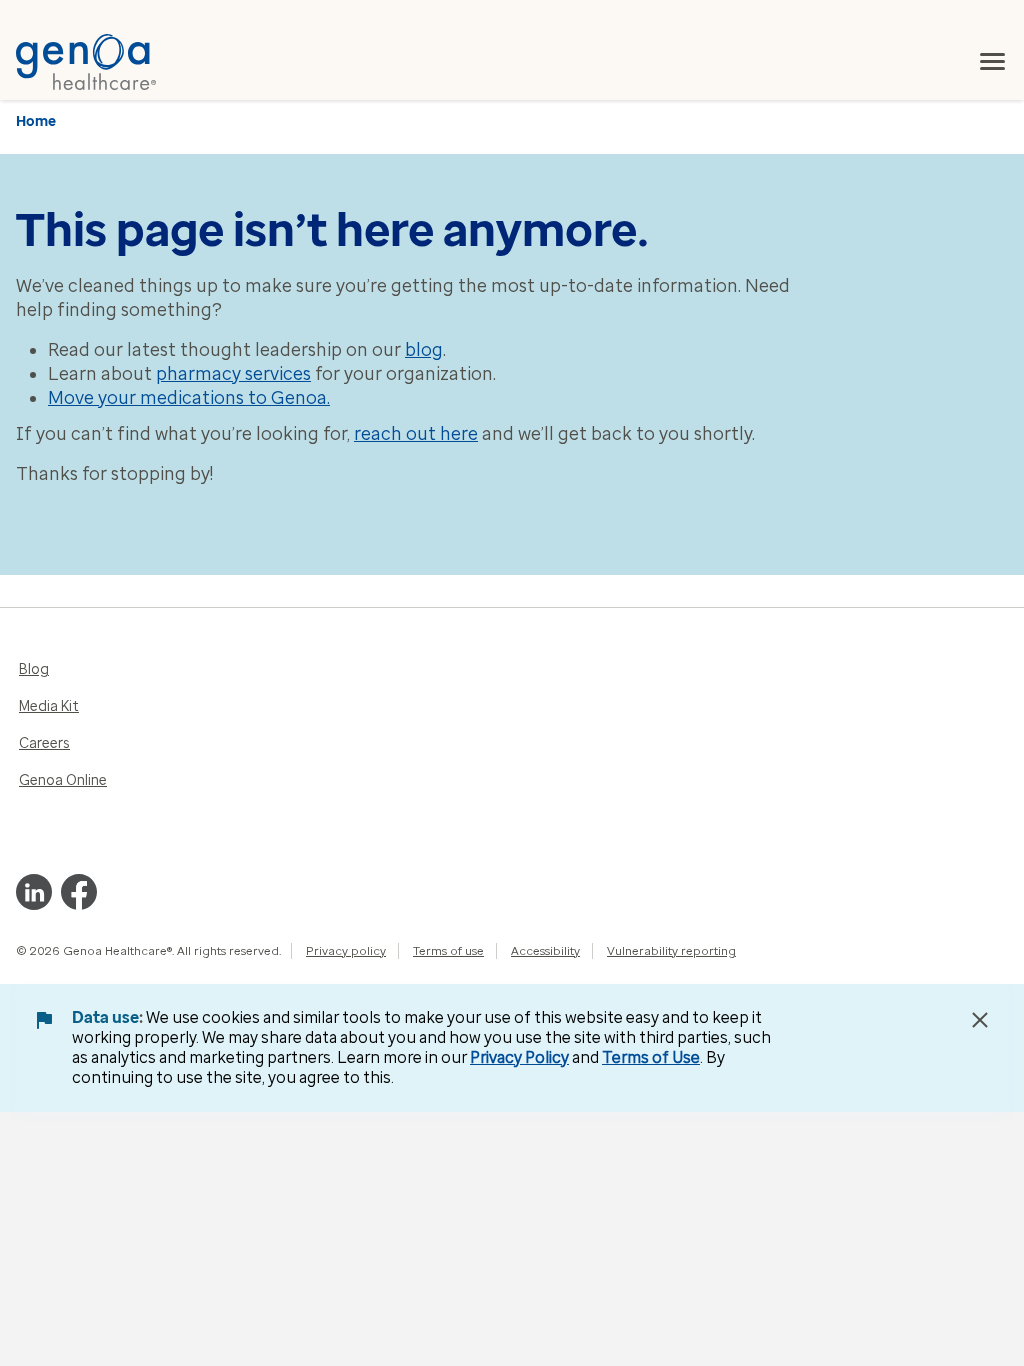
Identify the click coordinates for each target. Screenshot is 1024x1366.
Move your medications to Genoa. (189, 398)
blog (424, 350)
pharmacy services (233, 374)
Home (36, 121)
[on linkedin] (34, 892)
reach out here (416, 434)
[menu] (993, 62)
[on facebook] (79, 892)
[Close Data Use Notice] (980, 1020)
